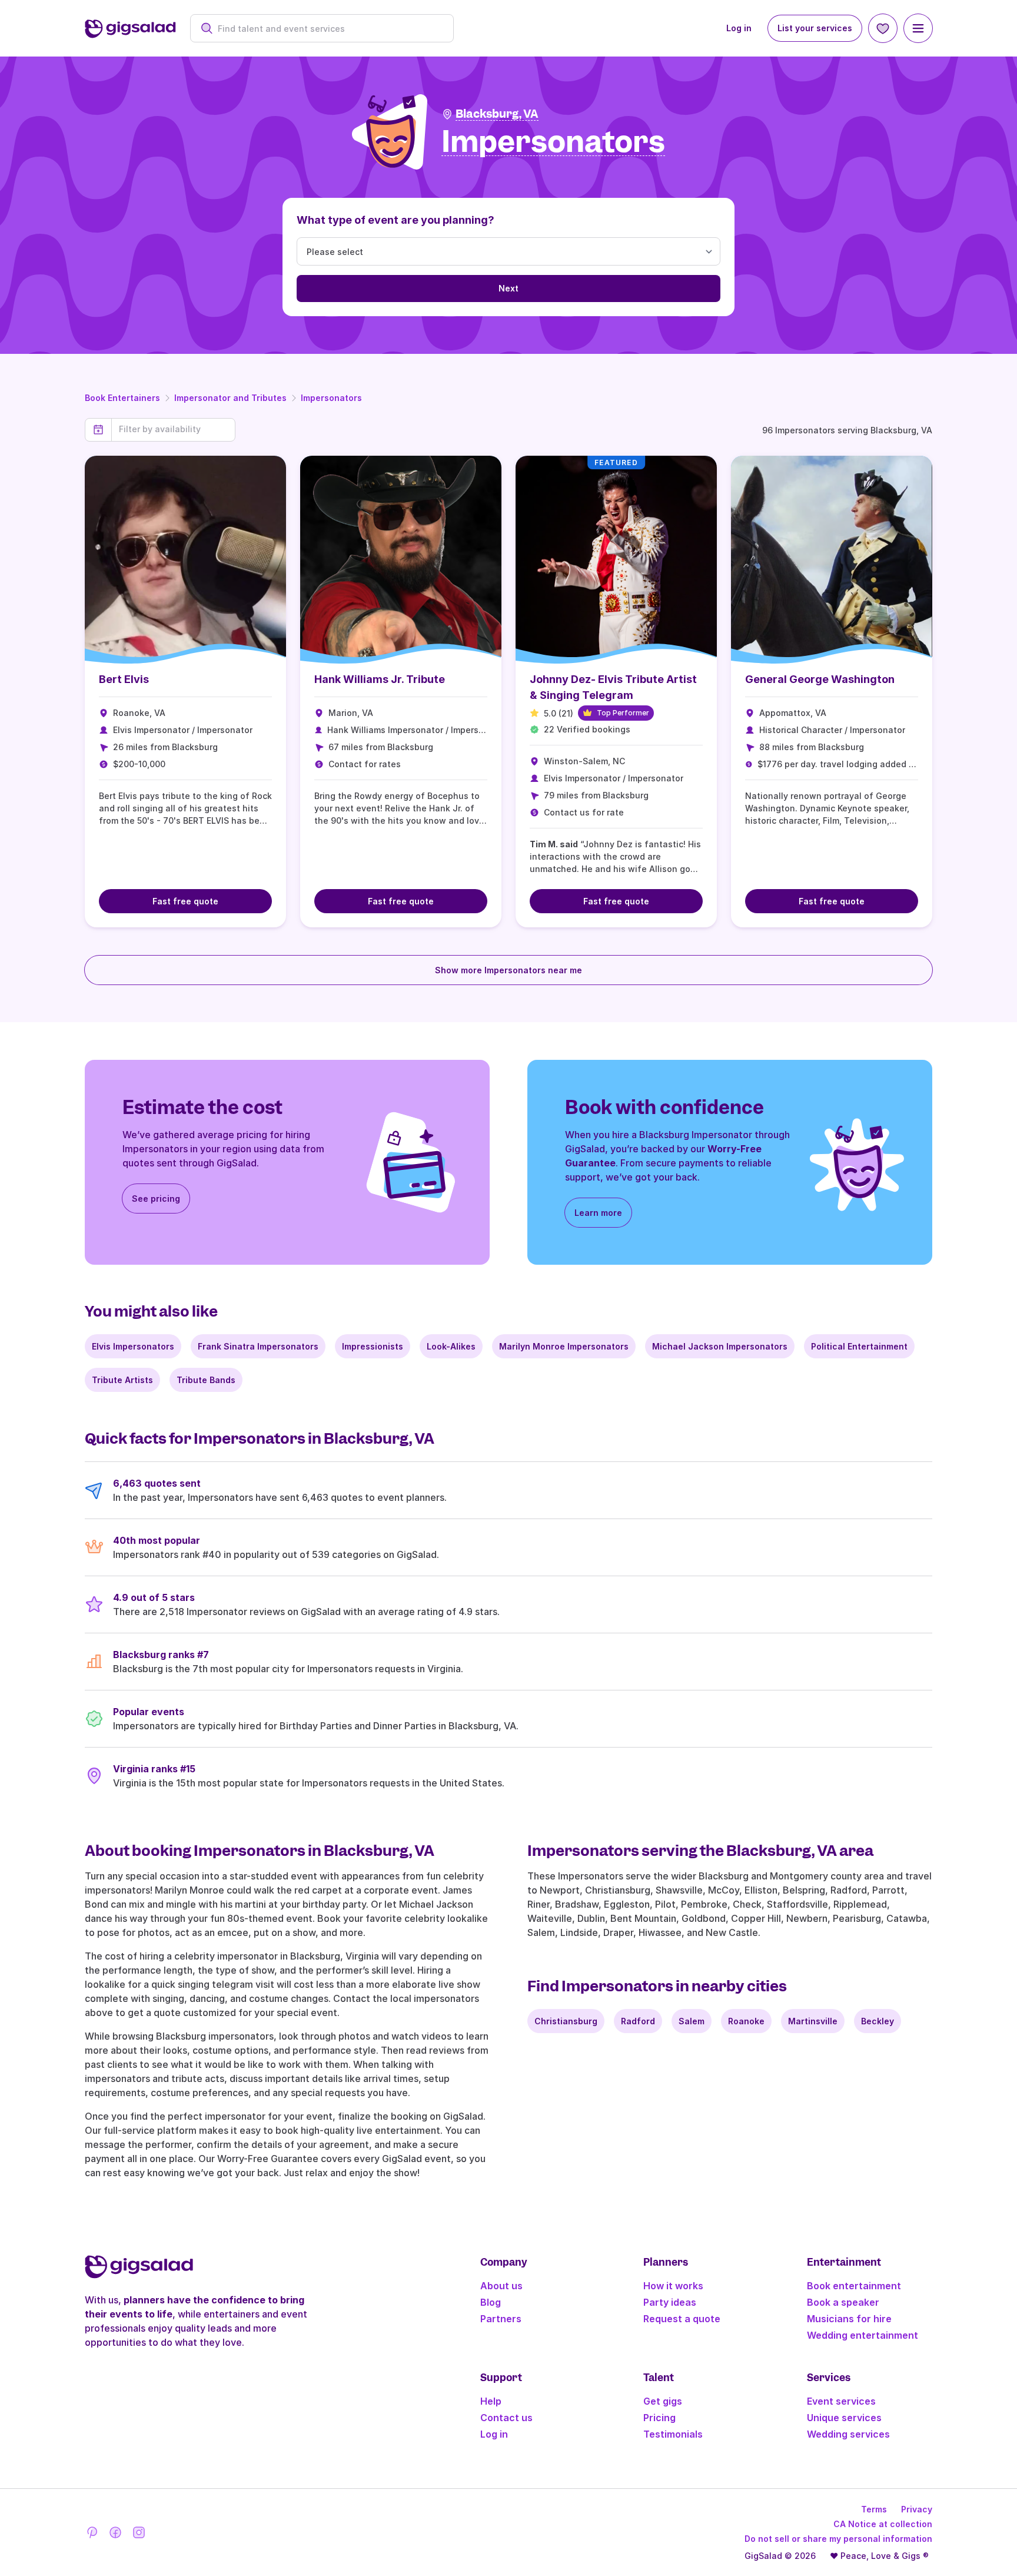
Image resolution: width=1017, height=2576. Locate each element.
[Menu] (918, 28)
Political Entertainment (859, 1346)
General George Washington (820, 679)
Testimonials (673, 2434)
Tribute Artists (122, 1380)
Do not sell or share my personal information (838, 2539)
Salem (692, 2021)
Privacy (917, 2509)
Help (491, 2401)
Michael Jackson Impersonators (720, 1346)
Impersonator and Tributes (230, 398)
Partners (501, 2319)
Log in (739, 28)
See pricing (156, 1199)
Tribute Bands (206, 1380)
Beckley (878, 2021)
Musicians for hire (849, 2319)
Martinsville (813, 2021)
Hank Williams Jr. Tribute (380, 679)
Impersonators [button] (553, 142)
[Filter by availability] (173, 429)
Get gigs (663, 2401)
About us (501, 2286)
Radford (638, 2021)
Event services (841, 2401)
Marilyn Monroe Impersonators (564, 1346)
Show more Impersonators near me (508, 970)
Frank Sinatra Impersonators (258, 1346)
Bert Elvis (124, 679)
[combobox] (328, 29)
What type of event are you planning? (395, 220)
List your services (815, 28)
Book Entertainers (122, 398)
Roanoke (746, 2021)
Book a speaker (843, 2302)
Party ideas (670, 2302)
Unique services (844, 2418)
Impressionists (373, 1346)
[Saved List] (883, 28)
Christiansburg (566, 2021)
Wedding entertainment (863, 2335)
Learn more (598, 1213)
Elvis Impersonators (133, 1346)
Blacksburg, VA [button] (497, 114)
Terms (874, 2509)
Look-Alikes (451, 1346)
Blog (491, 2302)
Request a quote (682, 2319)
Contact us (506, 2418)
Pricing (659, 2418)
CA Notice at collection (883, 2524)
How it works (673, 2286)
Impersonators (331, 398)
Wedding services (848, 2434)
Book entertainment (854, 2286)
